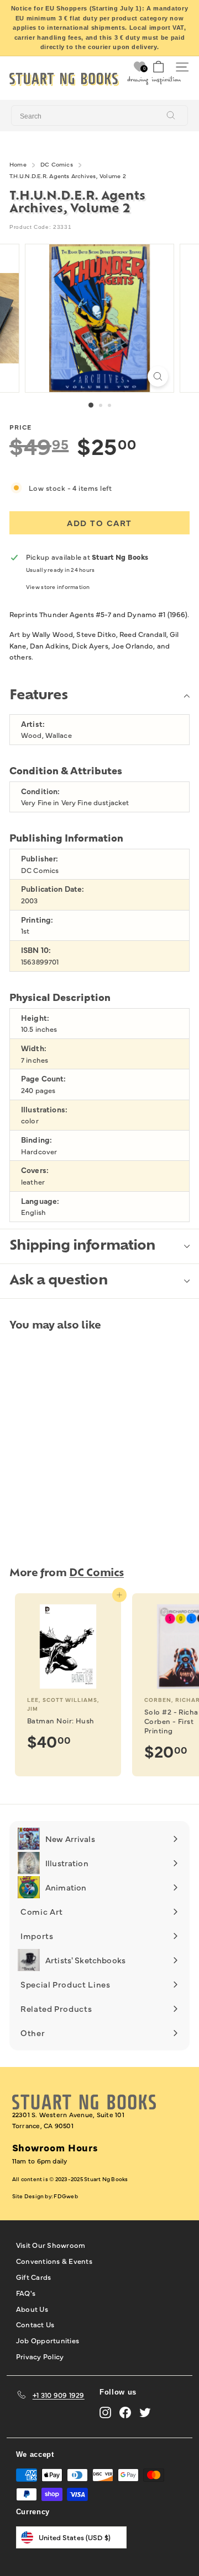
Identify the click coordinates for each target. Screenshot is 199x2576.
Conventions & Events (54, 2261)
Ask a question (59, 1281)
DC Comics (57, 164)
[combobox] (99, 116)
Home (18, 164)
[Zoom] (158, 376)
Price (20, 427)
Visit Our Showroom (51, 2245)
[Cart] (158, 67)
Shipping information (82, 1246)
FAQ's (26, 2293)
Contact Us (35, 2324)
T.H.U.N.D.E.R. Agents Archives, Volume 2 (68, 176)
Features (38, 696)
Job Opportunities (48, 2340)
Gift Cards (34, 2277)
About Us (32, 2309)
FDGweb (66, 2196)
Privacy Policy (40, 2356)
